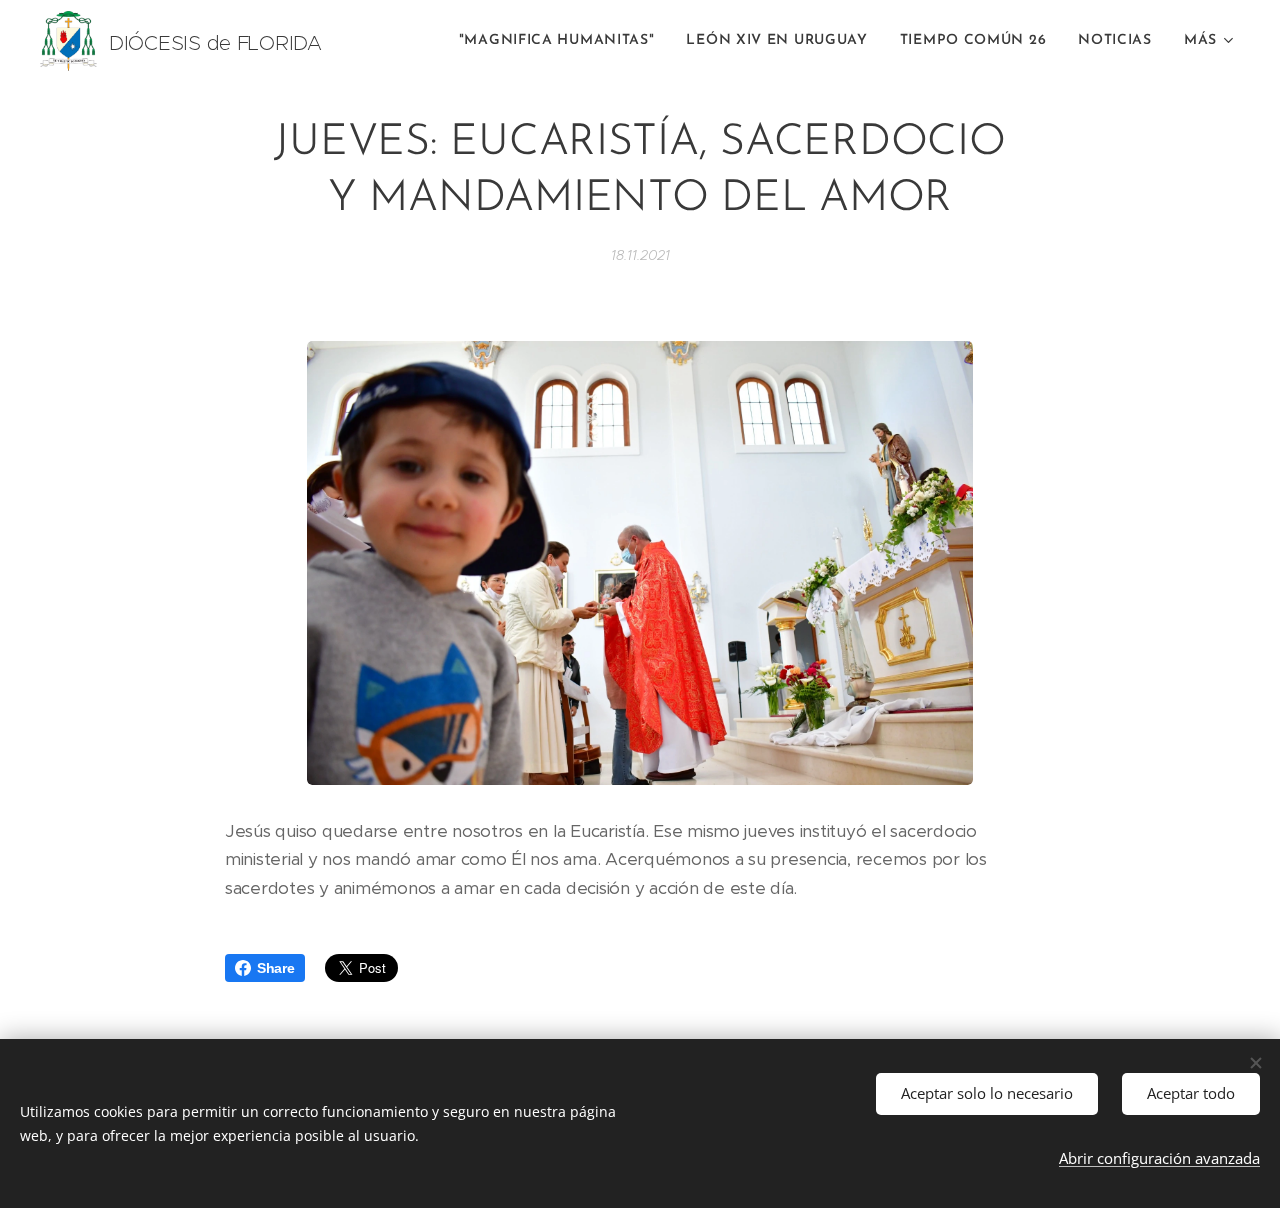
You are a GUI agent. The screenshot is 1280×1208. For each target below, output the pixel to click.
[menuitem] (562, 41)
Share (276, 968)
